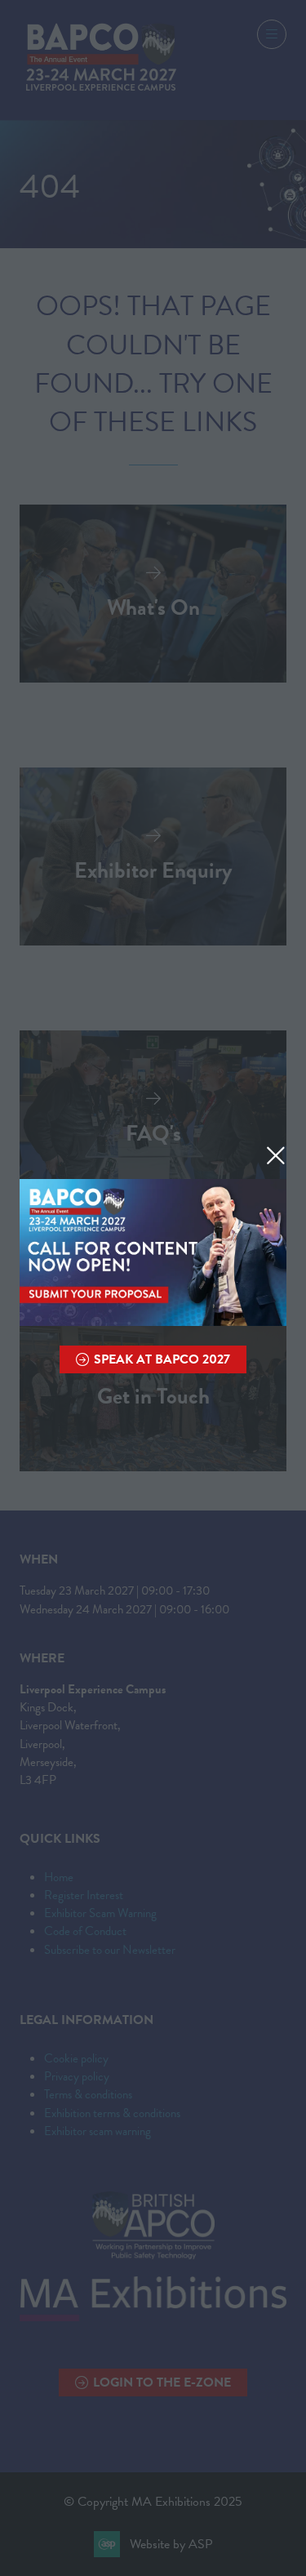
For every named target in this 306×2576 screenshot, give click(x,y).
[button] (276, 1155)
